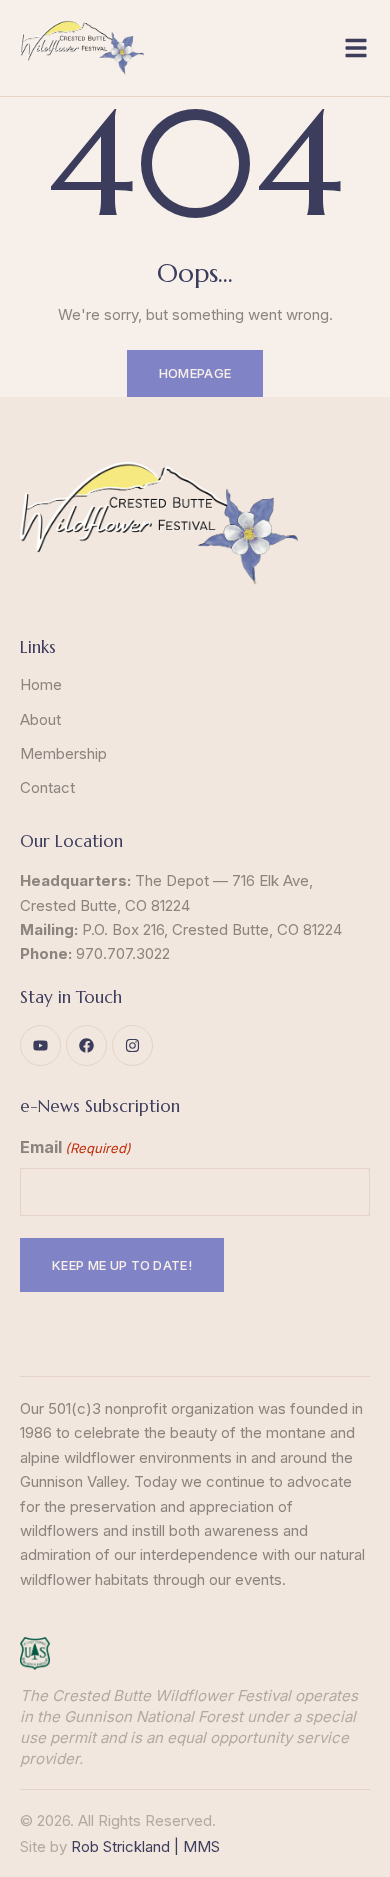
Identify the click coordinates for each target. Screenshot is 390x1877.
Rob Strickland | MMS (145, 1846)
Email (75, 1147)
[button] (356, 48)
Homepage (195, 373)
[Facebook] (86, 1045)
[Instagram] (132, 1045)
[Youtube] (40, 1045)
